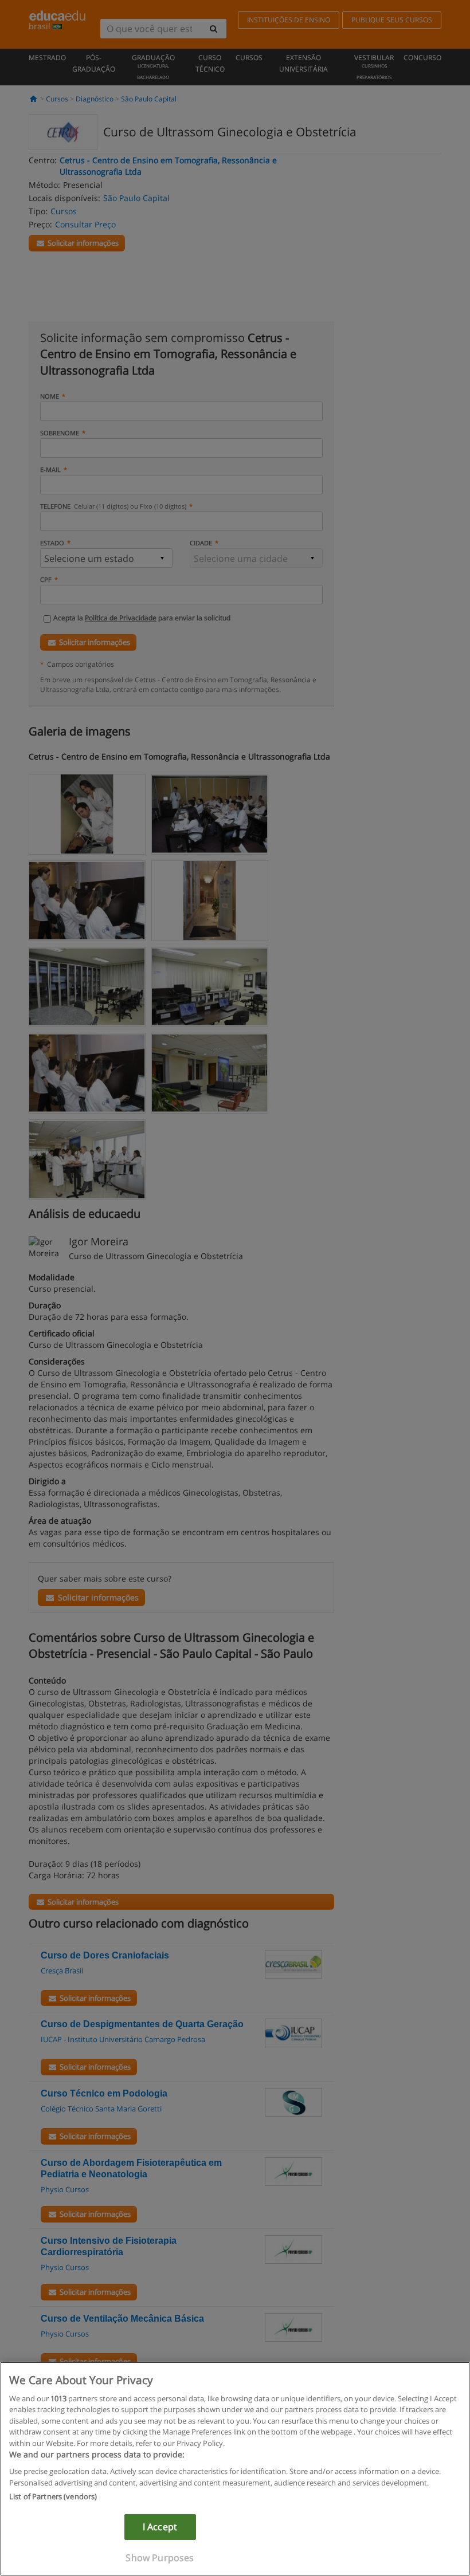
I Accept (160, 2527)
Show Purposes (160, 2558)
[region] (235, 2469)
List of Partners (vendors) (53, 2496)
